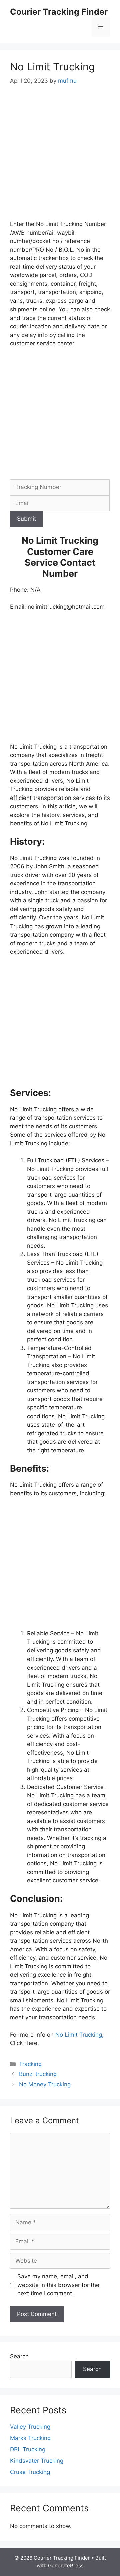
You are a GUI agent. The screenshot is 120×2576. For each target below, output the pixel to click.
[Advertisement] (60, 157)
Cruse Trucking (30, 2472)
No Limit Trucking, (79, 2035)
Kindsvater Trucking (37, 2461)
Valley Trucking (30, 2427)
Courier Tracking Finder (59, 12)
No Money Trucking (45, 2084)
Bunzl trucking (38, 2074)
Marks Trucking (30, 2438)
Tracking (30, 2064)
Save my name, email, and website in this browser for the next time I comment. (58, 2285)
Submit (26, 519)
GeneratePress (66, 2565)
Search (19, 2356)
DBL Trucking (28, 2449)
